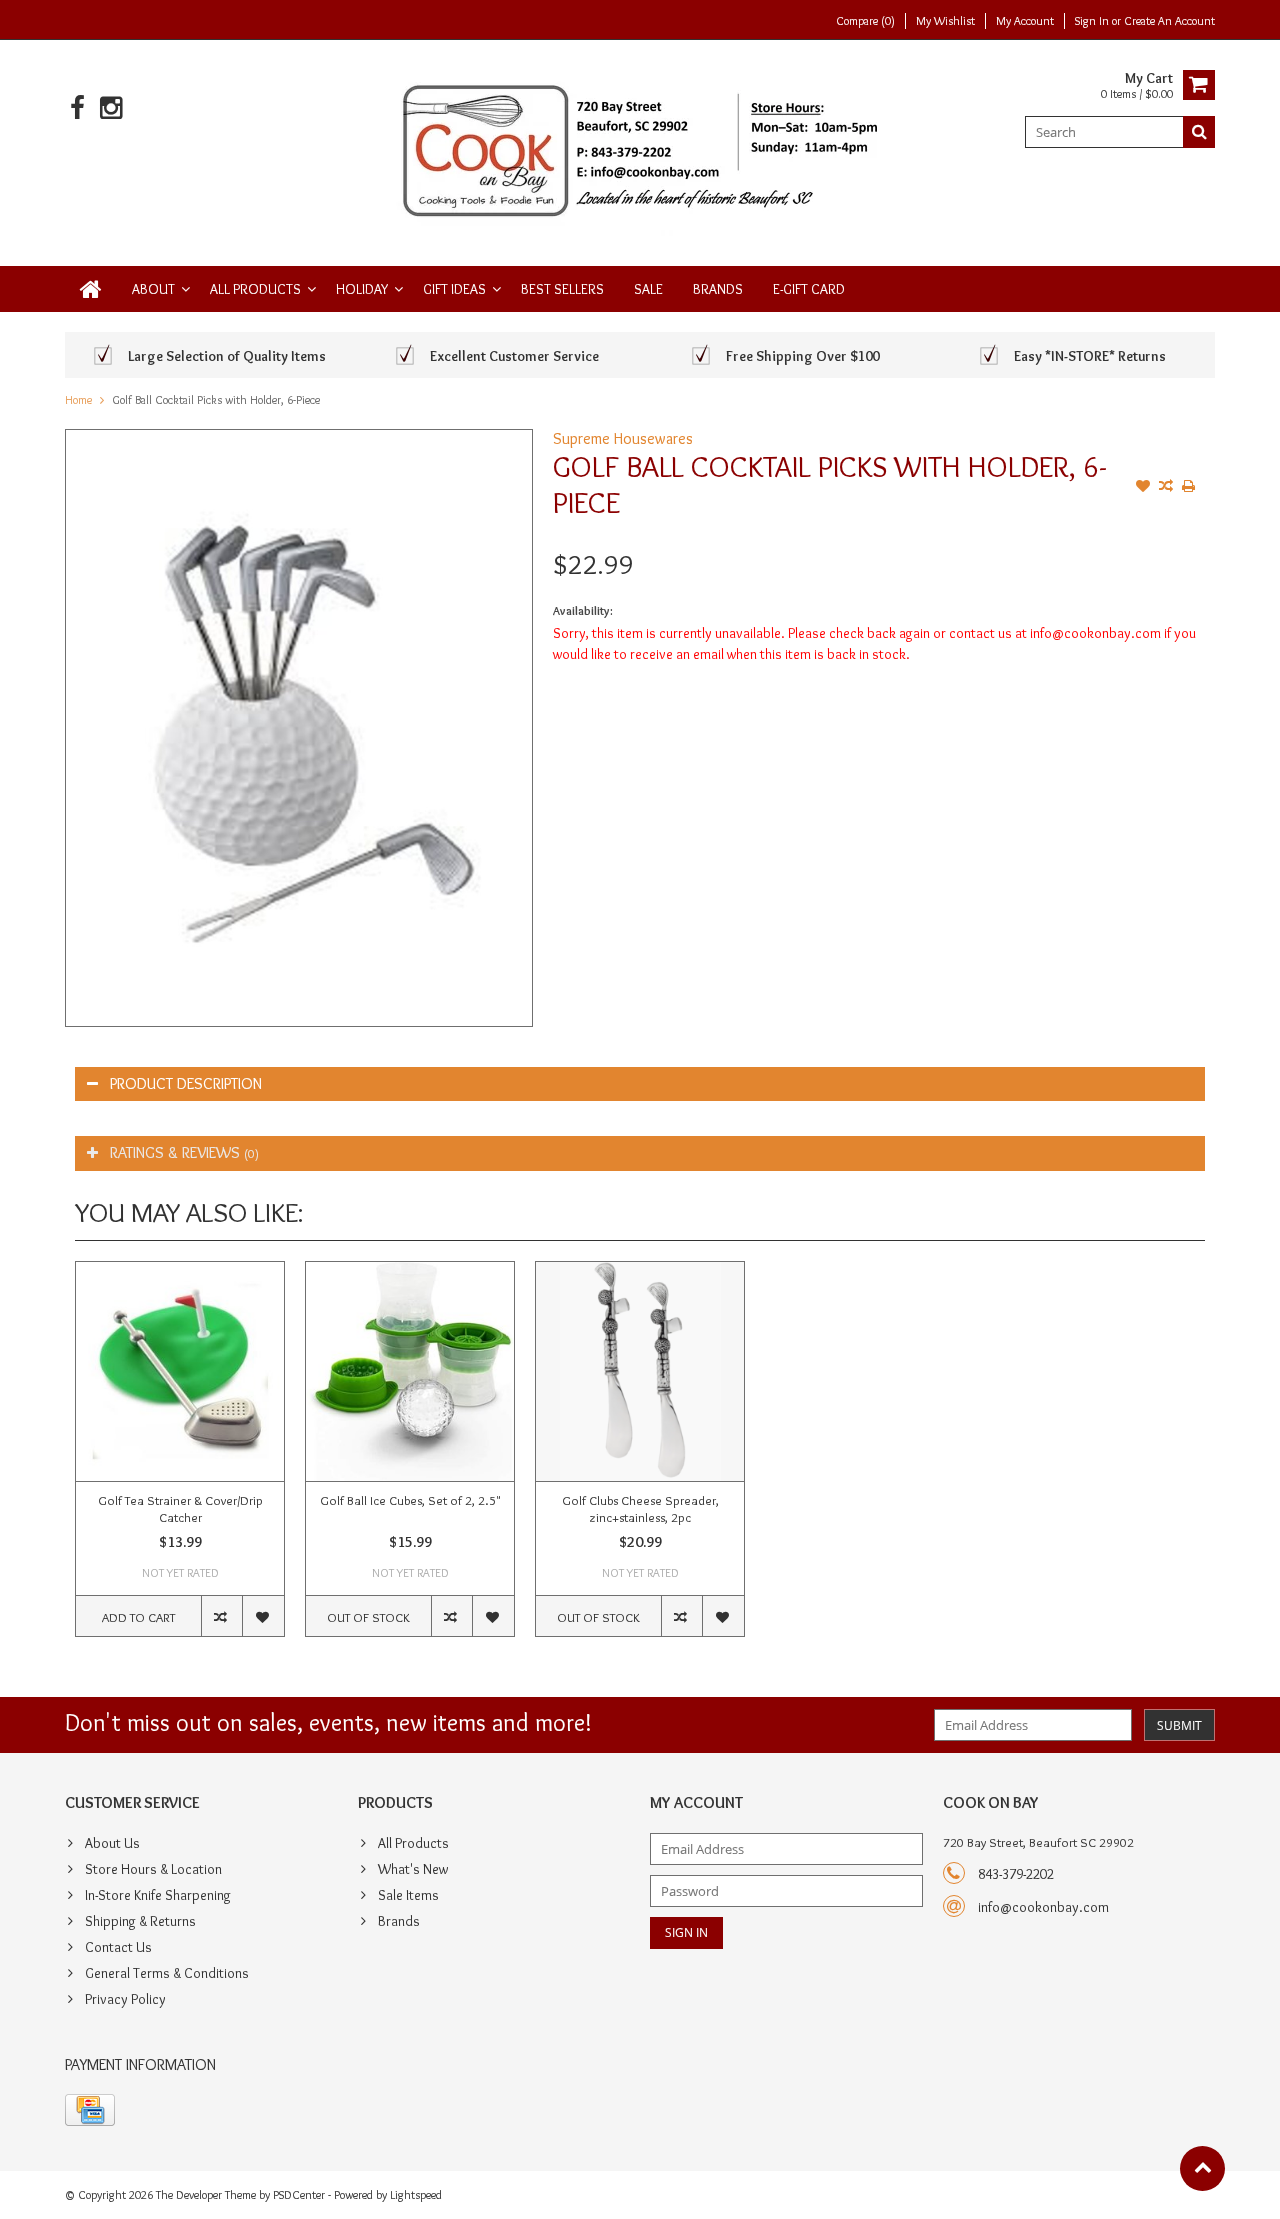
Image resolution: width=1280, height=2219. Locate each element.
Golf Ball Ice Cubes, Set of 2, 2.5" (410, 1500)
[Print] (1189, 488)
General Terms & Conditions (167, 1973)
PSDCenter (299, 2194)
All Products (255, 289)
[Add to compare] (1166, 488)
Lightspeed (416, 2194)
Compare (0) (865, 20)
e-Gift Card (809, 289)
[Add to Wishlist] (1143, 488)
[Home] (91, 289)
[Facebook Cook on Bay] (77, 108)
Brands (718, 289)
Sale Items (408, 1895)
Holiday (362, 289)
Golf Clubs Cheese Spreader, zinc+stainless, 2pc (640, 1508)
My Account (1025, 20)
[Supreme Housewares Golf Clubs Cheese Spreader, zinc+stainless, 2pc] (640, 1371)
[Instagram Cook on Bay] (110, 108)
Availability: (583, 610)
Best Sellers (562, 289)
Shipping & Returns (140, 1921)
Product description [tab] (186, 1083)
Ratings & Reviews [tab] (184, 1152)
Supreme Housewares (623, 438)
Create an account (1169, 20)
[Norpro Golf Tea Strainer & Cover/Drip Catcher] (180, 1371)
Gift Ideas (454, 289)
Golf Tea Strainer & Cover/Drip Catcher (180, 1508)
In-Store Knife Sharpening (158, 1895)
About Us (112, 1843)
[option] (180, 1459)
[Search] (1199, 132)
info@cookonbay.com (1043, 1907)
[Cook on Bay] (640, 149)
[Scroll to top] (1202, 2168)
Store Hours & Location (153, 1869)
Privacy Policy (125, 1999)
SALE (648, 289)
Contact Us (118, 1947)
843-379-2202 (1016, 1874)
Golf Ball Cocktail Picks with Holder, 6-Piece (216, 399)
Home (78, 399)
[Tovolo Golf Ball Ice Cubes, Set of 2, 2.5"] (410, 1371)
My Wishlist (945, 20)
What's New (413, 1869)
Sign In (1093, 20)
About (153, 289)
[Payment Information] (90, 2110)
